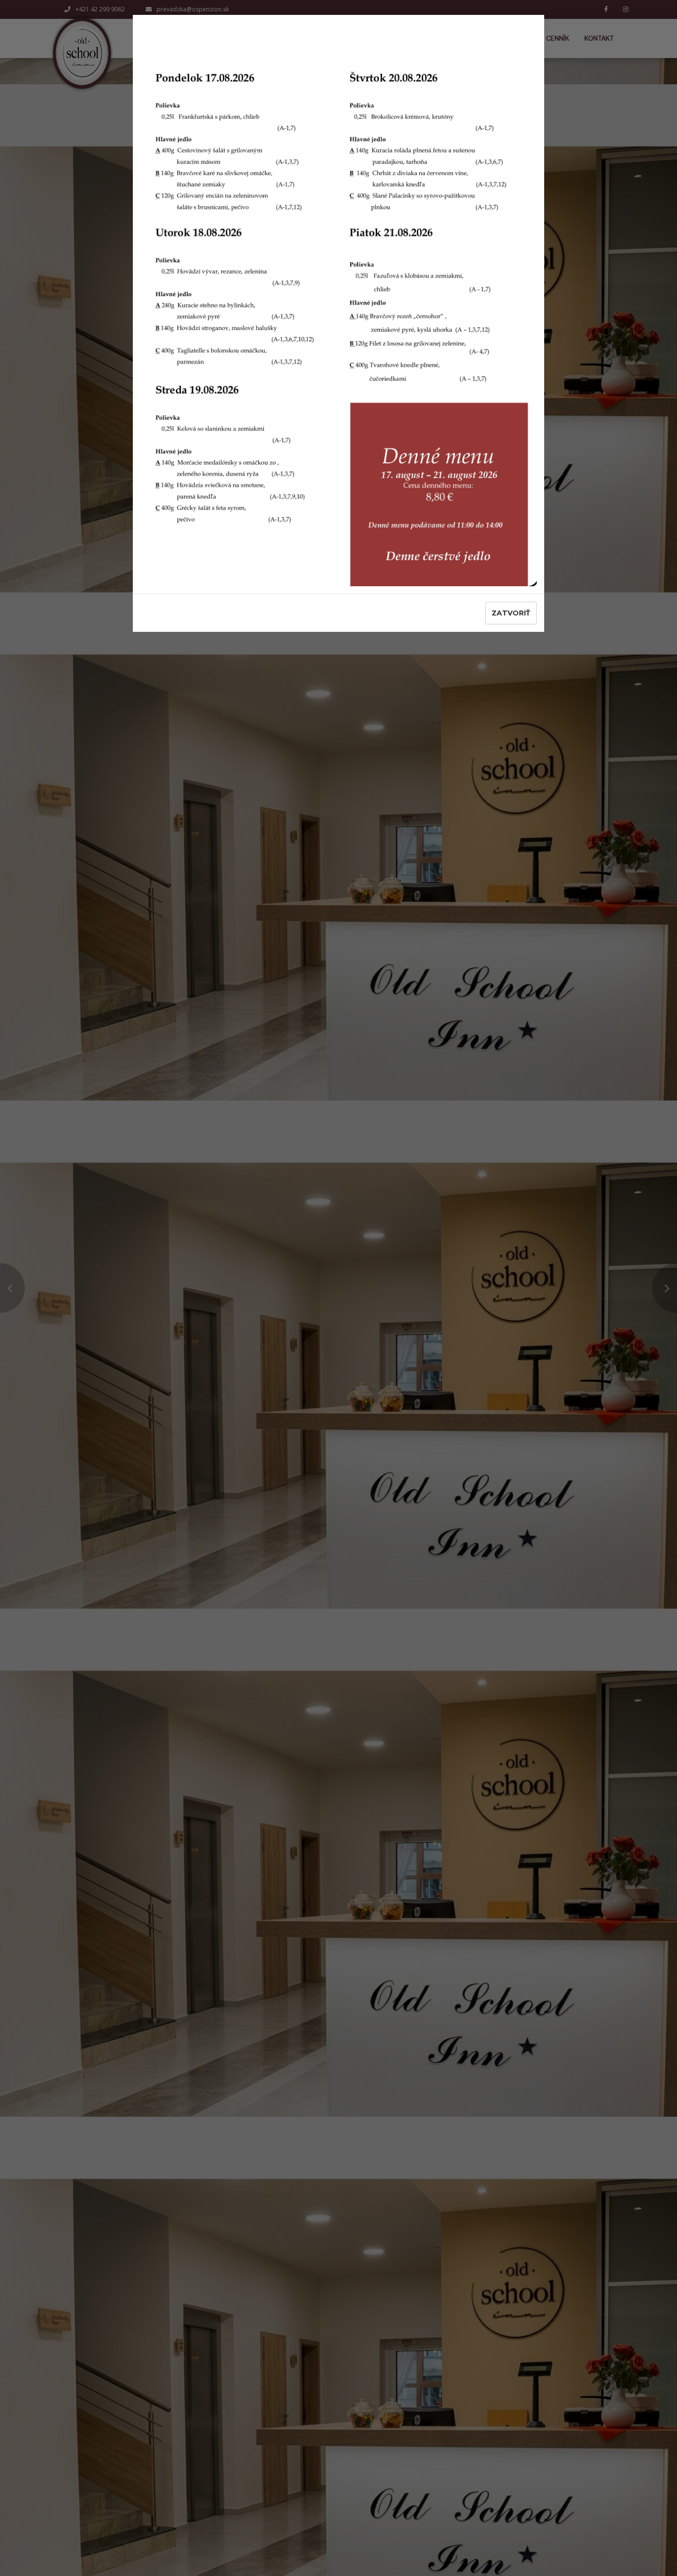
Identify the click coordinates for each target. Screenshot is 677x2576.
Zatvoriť (511, 613)
